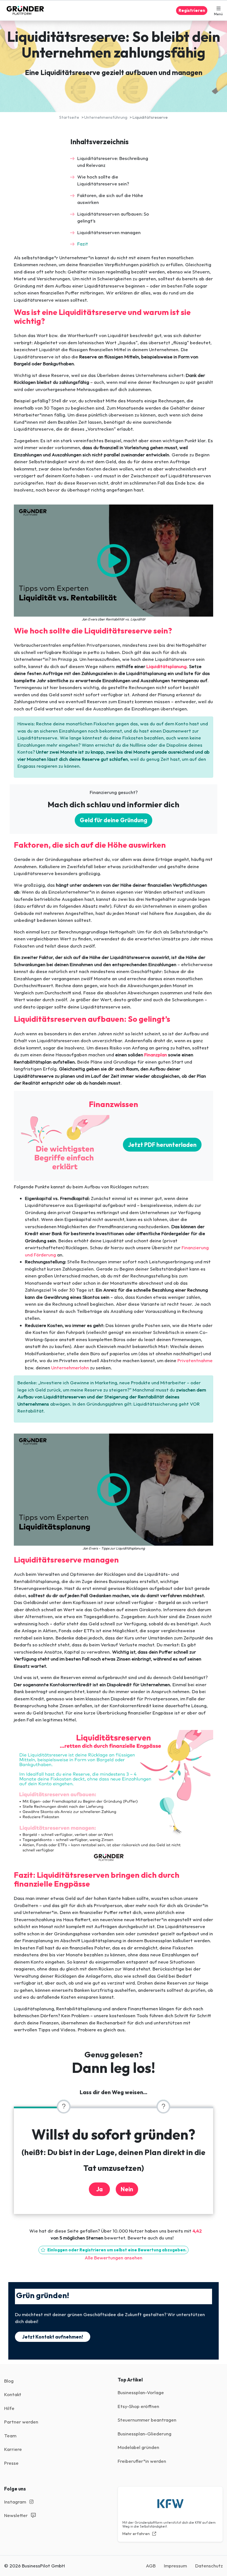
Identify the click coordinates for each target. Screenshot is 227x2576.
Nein (127, 2189)
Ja (99, 2189)
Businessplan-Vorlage (141, 2392)
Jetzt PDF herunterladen (162, 1145)
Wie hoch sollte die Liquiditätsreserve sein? (103, 180)
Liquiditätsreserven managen (109, 232)
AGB (151, 2566)
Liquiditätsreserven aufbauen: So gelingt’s (113, 217)
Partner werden (21, 2422)
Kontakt (13, 2394)
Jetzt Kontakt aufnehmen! (53, 2337)
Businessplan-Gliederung (145, 2434)
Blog (9, 2381)
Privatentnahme (195, 1360)
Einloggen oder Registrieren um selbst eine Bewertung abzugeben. (116, 2250)
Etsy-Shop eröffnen (138, 2406)
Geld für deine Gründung (114, 820)
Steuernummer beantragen (147, 2420)
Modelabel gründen (138, 2447)
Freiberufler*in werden (142, 2461)
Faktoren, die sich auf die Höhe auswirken (110, 199)
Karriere (13, 2449)
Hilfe (9, 2408)
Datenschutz (209, 2566)
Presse (11, 2463)
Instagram (16, 2502)
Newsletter (16, 2515)
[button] (218, 11)
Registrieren (192, 10)
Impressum (175, 2566)
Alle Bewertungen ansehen (114, 2258)
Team (10, 2436)
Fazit (83, 244)
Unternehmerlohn (70, 1368)
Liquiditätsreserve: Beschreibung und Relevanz (113, 162)
